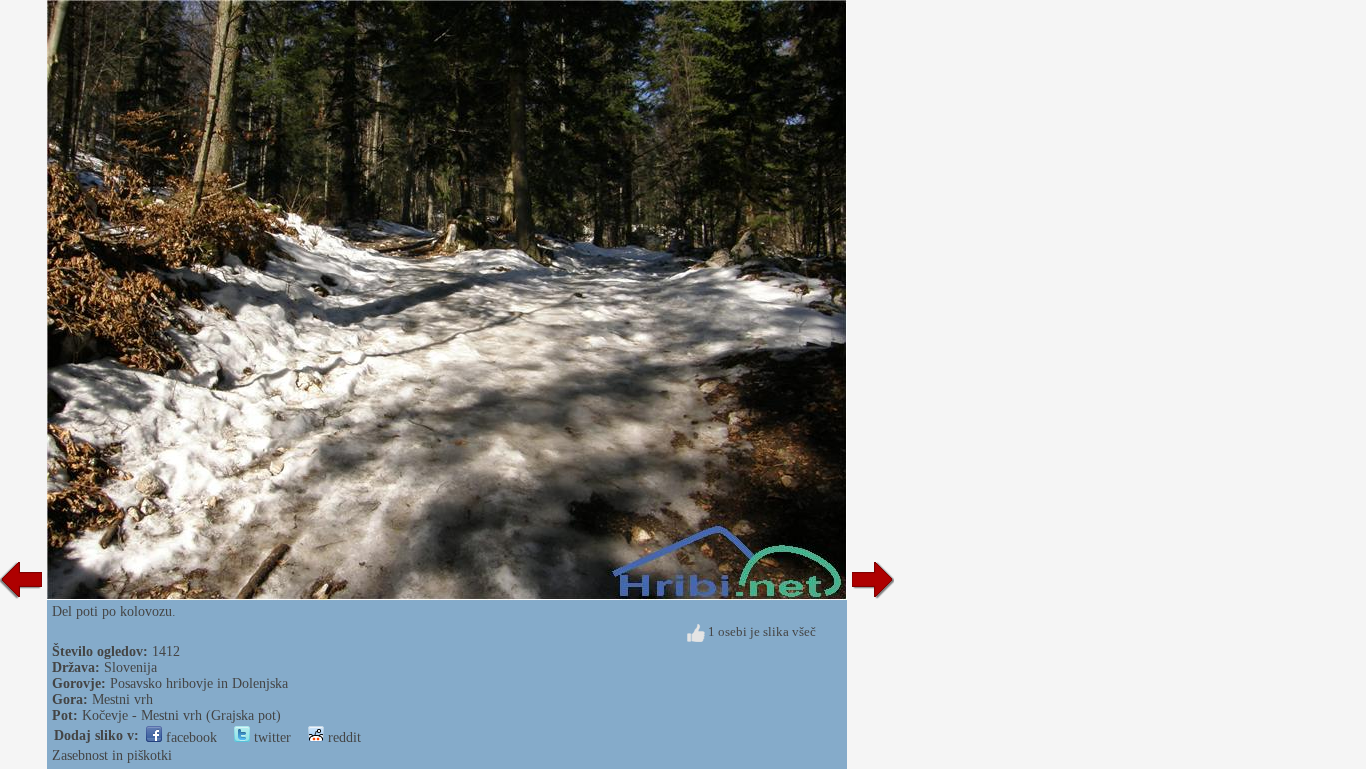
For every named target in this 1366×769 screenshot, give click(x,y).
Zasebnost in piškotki (112, 755)
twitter (270, 737)
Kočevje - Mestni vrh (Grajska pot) (181, 715)
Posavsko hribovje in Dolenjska (199, 683)
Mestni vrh (122, 699)
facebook (189, 737)
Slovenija (130, 667)
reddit (342, 737)
